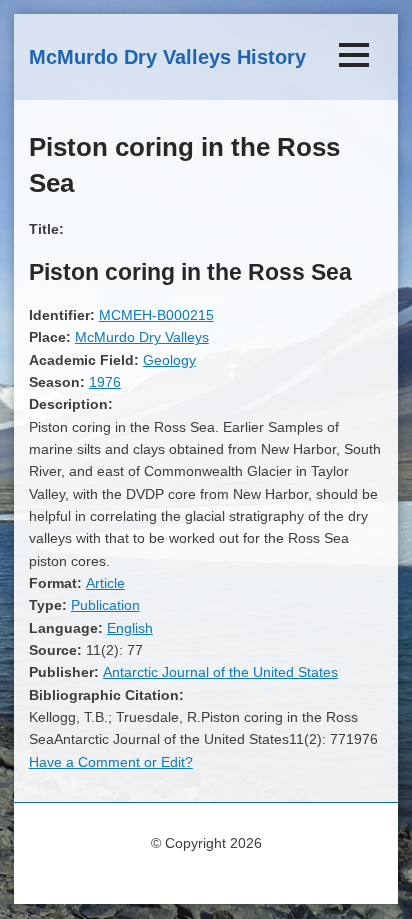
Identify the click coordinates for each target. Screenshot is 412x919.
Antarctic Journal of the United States (220, 672)
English (130, 628)
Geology (169, 360)
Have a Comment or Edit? (111, 762)
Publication (105, 605)
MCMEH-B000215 (156, 315)
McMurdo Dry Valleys (142, 337)
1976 (105, 382)
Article (105, 583)
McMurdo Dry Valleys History (167, 57)
